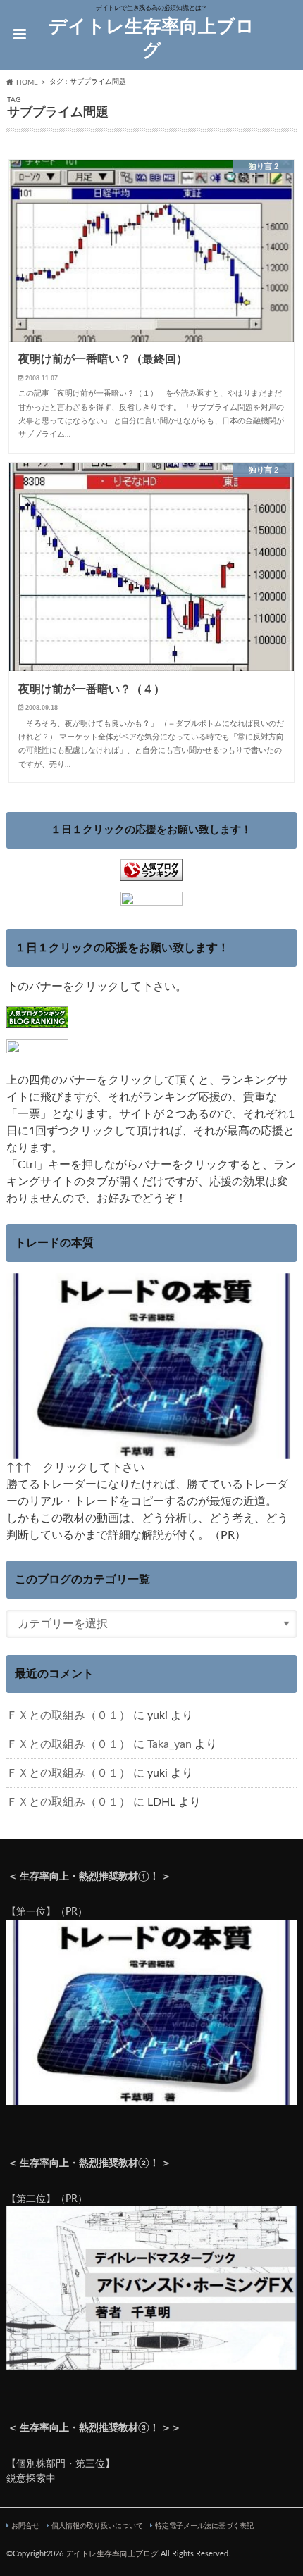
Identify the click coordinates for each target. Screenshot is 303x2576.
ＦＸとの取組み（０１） (68, 1715)
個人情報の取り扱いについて (97, 2526)
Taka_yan (169, 1744)
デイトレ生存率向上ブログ (151, 39)
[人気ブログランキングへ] (151, 872)
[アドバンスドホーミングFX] (152, 2362)
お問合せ (25, 2526)
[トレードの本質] (152, 1451)
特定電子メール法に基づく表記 (204, 2526)
